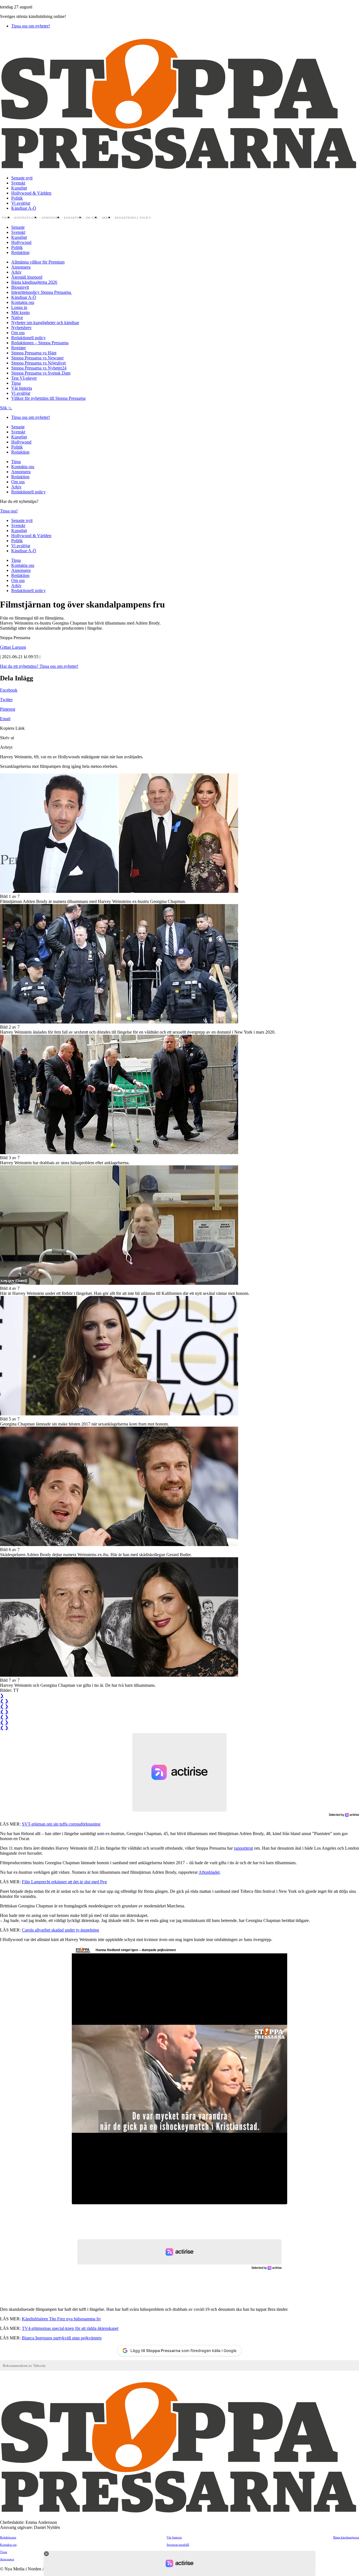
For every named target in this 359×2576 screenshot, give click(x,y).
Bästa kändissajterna (346, 2537)
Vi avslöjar (21, 203)
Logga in (19, 307)
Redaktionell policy (133, 218)
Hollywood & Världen (31, 193)
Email (5, 719)
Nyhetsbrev (21, 328)
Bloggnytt (20, 287)
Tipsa (6, 218)
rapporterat (243, 1848)
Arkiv (106, 218)
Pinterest (8, 709)
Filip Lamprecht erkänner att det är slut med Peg (64, 1882)
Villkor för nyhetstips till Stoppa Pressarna (48, 398)
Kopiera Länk (12, 728)
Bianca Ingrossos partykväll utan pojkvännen (62, 2338)
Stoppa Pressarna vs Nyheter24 (39, 368)
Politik (17, 198)
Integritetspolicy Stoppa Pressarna (42, 292)
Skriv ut (7, 738)
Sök (4, 408)
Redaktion (73, 218)
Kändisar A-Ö (24, 208)
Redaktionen (8, 2537)
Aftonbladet (209, 1872)
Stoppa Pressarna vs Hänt (34, 353)
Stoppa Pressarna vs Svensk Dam (41, 373)
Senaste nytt (22, 178)
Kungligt (19, 188)
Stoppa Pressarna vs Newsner (37, 358)
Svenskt (18, 183)
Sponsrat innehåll (178, 2545)
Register (19, 348)
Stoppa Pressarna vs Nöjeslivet (38, 363)
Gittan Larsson (13, 647)
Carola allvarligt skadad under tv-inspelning (60, 1930)
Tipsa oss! (9, 511)
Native (17, 317)
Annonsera (51, 218)
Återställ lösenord (27, 277)
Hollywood (21, 242)
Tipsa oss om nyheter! (31, 26)
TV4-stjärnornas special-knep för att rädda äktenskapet (70, 2328)
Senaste (18, 227)
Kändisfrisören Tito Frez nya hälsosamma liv (61, 2319)
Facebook (9, 690)
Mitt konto (20, 312)
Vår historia (22, 388)
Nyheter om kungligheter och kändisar (45, 323)
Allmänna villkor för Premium (38, 262)
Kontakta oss (26, 218)
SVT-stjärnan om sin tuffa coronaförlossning (61, 1824)
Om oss (92, 218)
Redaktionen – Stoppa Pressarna (40, 343)
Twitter (6, 700)
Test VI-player (24, 378)
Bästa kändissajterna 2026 (34, 282)
